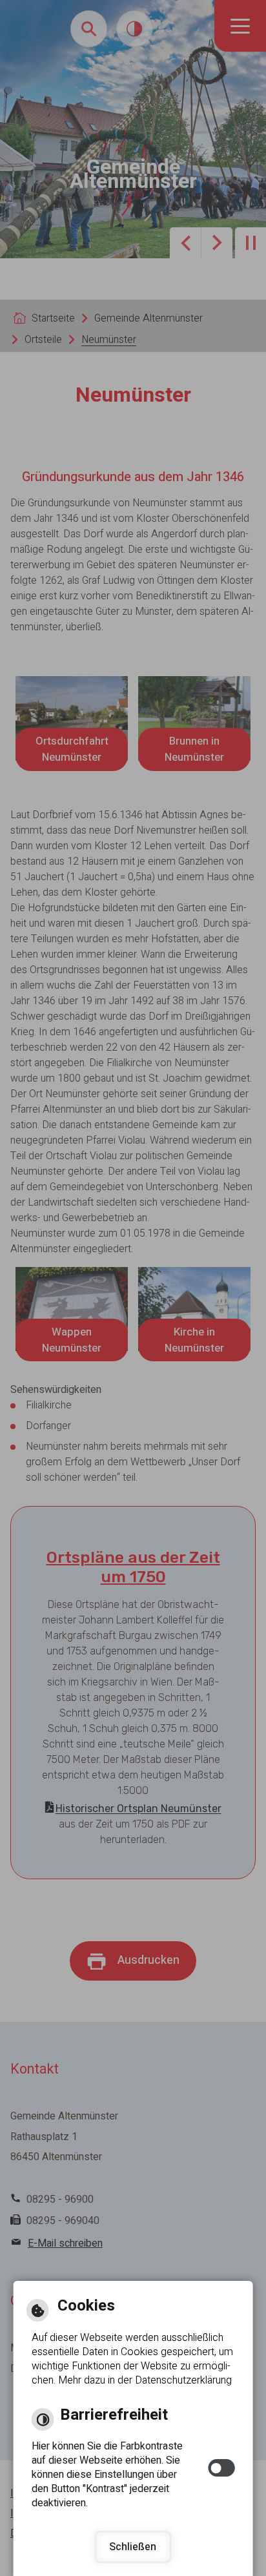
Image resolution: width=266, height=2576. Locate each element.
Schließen (133, 2547)
